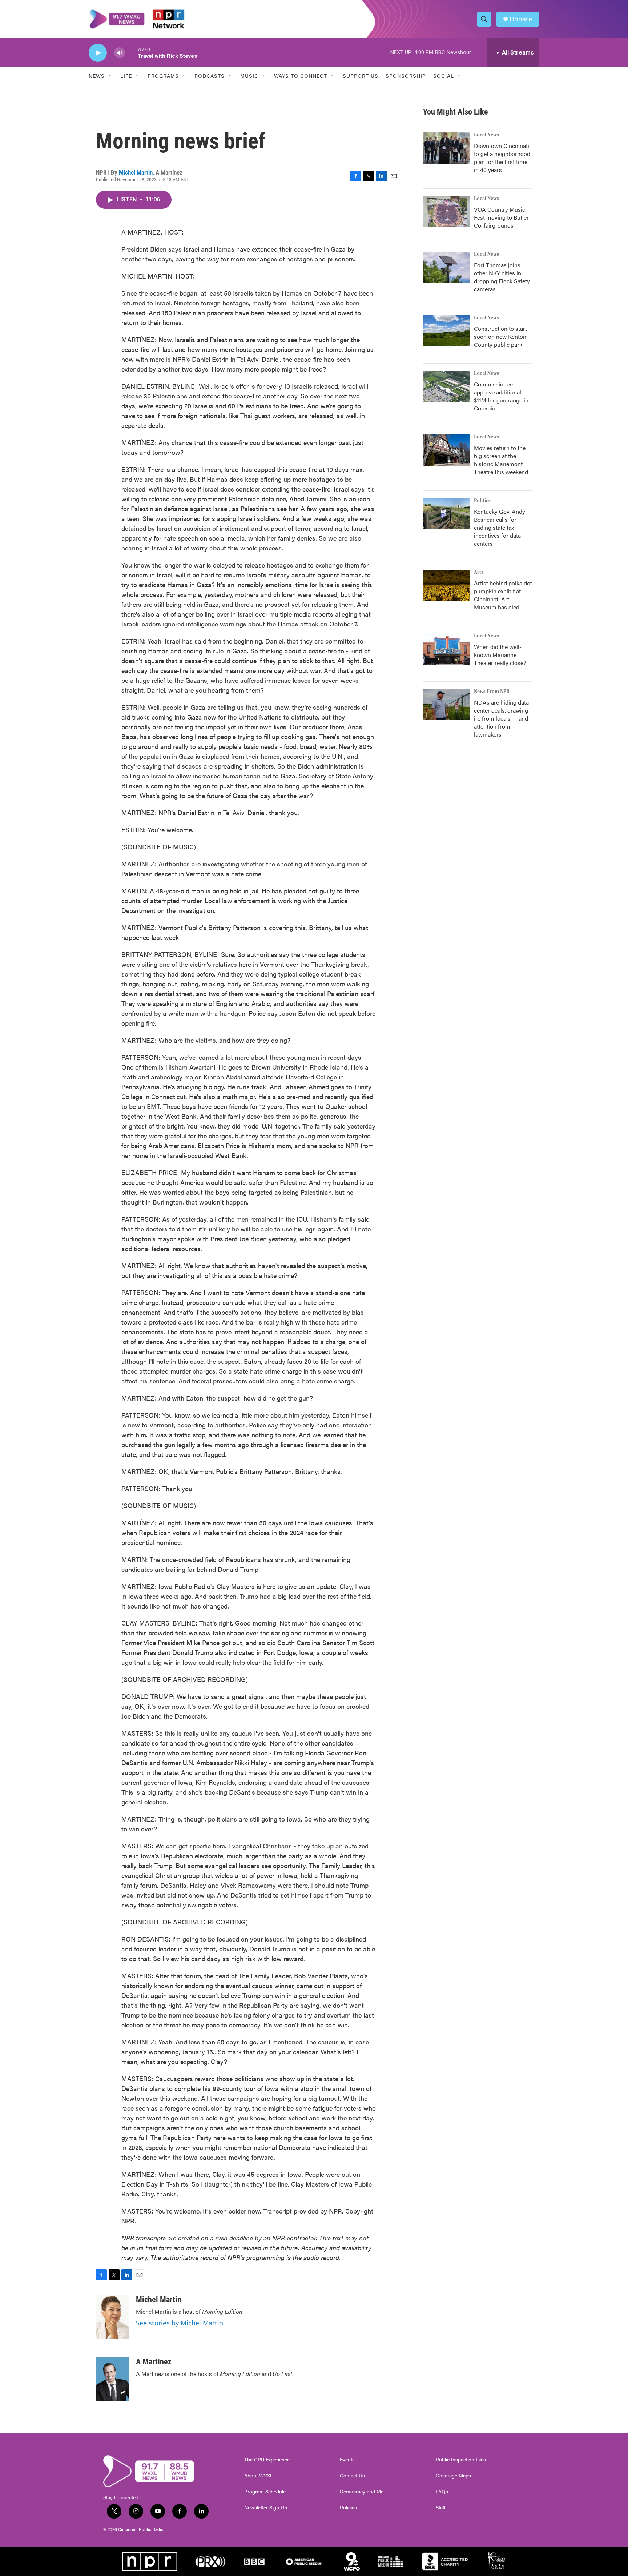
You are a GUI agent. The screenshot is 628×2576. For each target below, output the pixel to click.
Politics (482, 501)
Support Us (361, 76)
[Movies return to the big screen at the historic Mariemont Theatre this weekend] (447, 450)
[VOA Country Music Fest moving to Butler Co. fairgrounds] (447, 212)
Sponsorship (406, 76)
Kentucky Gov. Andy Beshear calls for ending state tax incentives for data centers (500, 527)
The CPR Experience (267, 2460)
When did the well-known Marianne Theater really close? (500, 655)
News (97, 76)
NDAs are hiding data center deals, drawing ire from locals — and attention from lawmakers (501, 718)
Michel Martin (136, 172)
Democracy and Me (362, 2492)
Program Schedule (265, 2492)
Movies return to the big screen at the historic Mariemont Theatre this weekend (501, 460)
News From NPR (492, 692)
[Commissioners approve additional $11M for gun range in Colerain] (447, 386)
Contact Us (352, 2476)
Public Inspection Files (461, 2460)
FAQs (442, 2492)
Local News (486, 135)
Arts (479, 572)
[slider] (131, 53)
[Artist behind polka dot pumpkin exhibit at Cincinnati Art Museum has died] (447, 585)
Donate (521, 19)
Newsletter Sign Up (266, 2508)
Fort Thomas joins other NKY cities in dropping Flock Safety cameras (502, 277)
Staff (441, 2508)
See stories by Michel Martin (180, 2323)
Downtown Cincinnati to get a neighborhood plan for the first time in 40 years (502, 158)
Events (347, 2460)
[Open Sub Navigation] (110, 76)
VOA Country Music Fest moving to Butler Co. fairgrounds (501, 217)
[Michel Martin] (112, 2317)
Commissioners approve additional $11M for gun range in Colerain (501, 396)
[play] (98, 53)
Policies (348, 2508)
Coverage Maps (453, 2476)
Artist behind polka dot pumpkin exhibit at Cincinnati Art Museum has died (503, 595)
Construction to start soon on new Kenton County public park (500, 336)
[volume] (120, 53)
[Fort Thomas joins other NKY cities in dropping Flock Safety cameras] (447, 267)
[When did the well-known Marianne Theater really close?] (447, 649)
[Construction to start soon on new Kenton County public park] (447, 331)
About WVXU (259, 2476)
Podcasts (210, 76)
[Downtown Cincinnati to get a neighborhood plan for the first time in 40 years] (447, 148)
